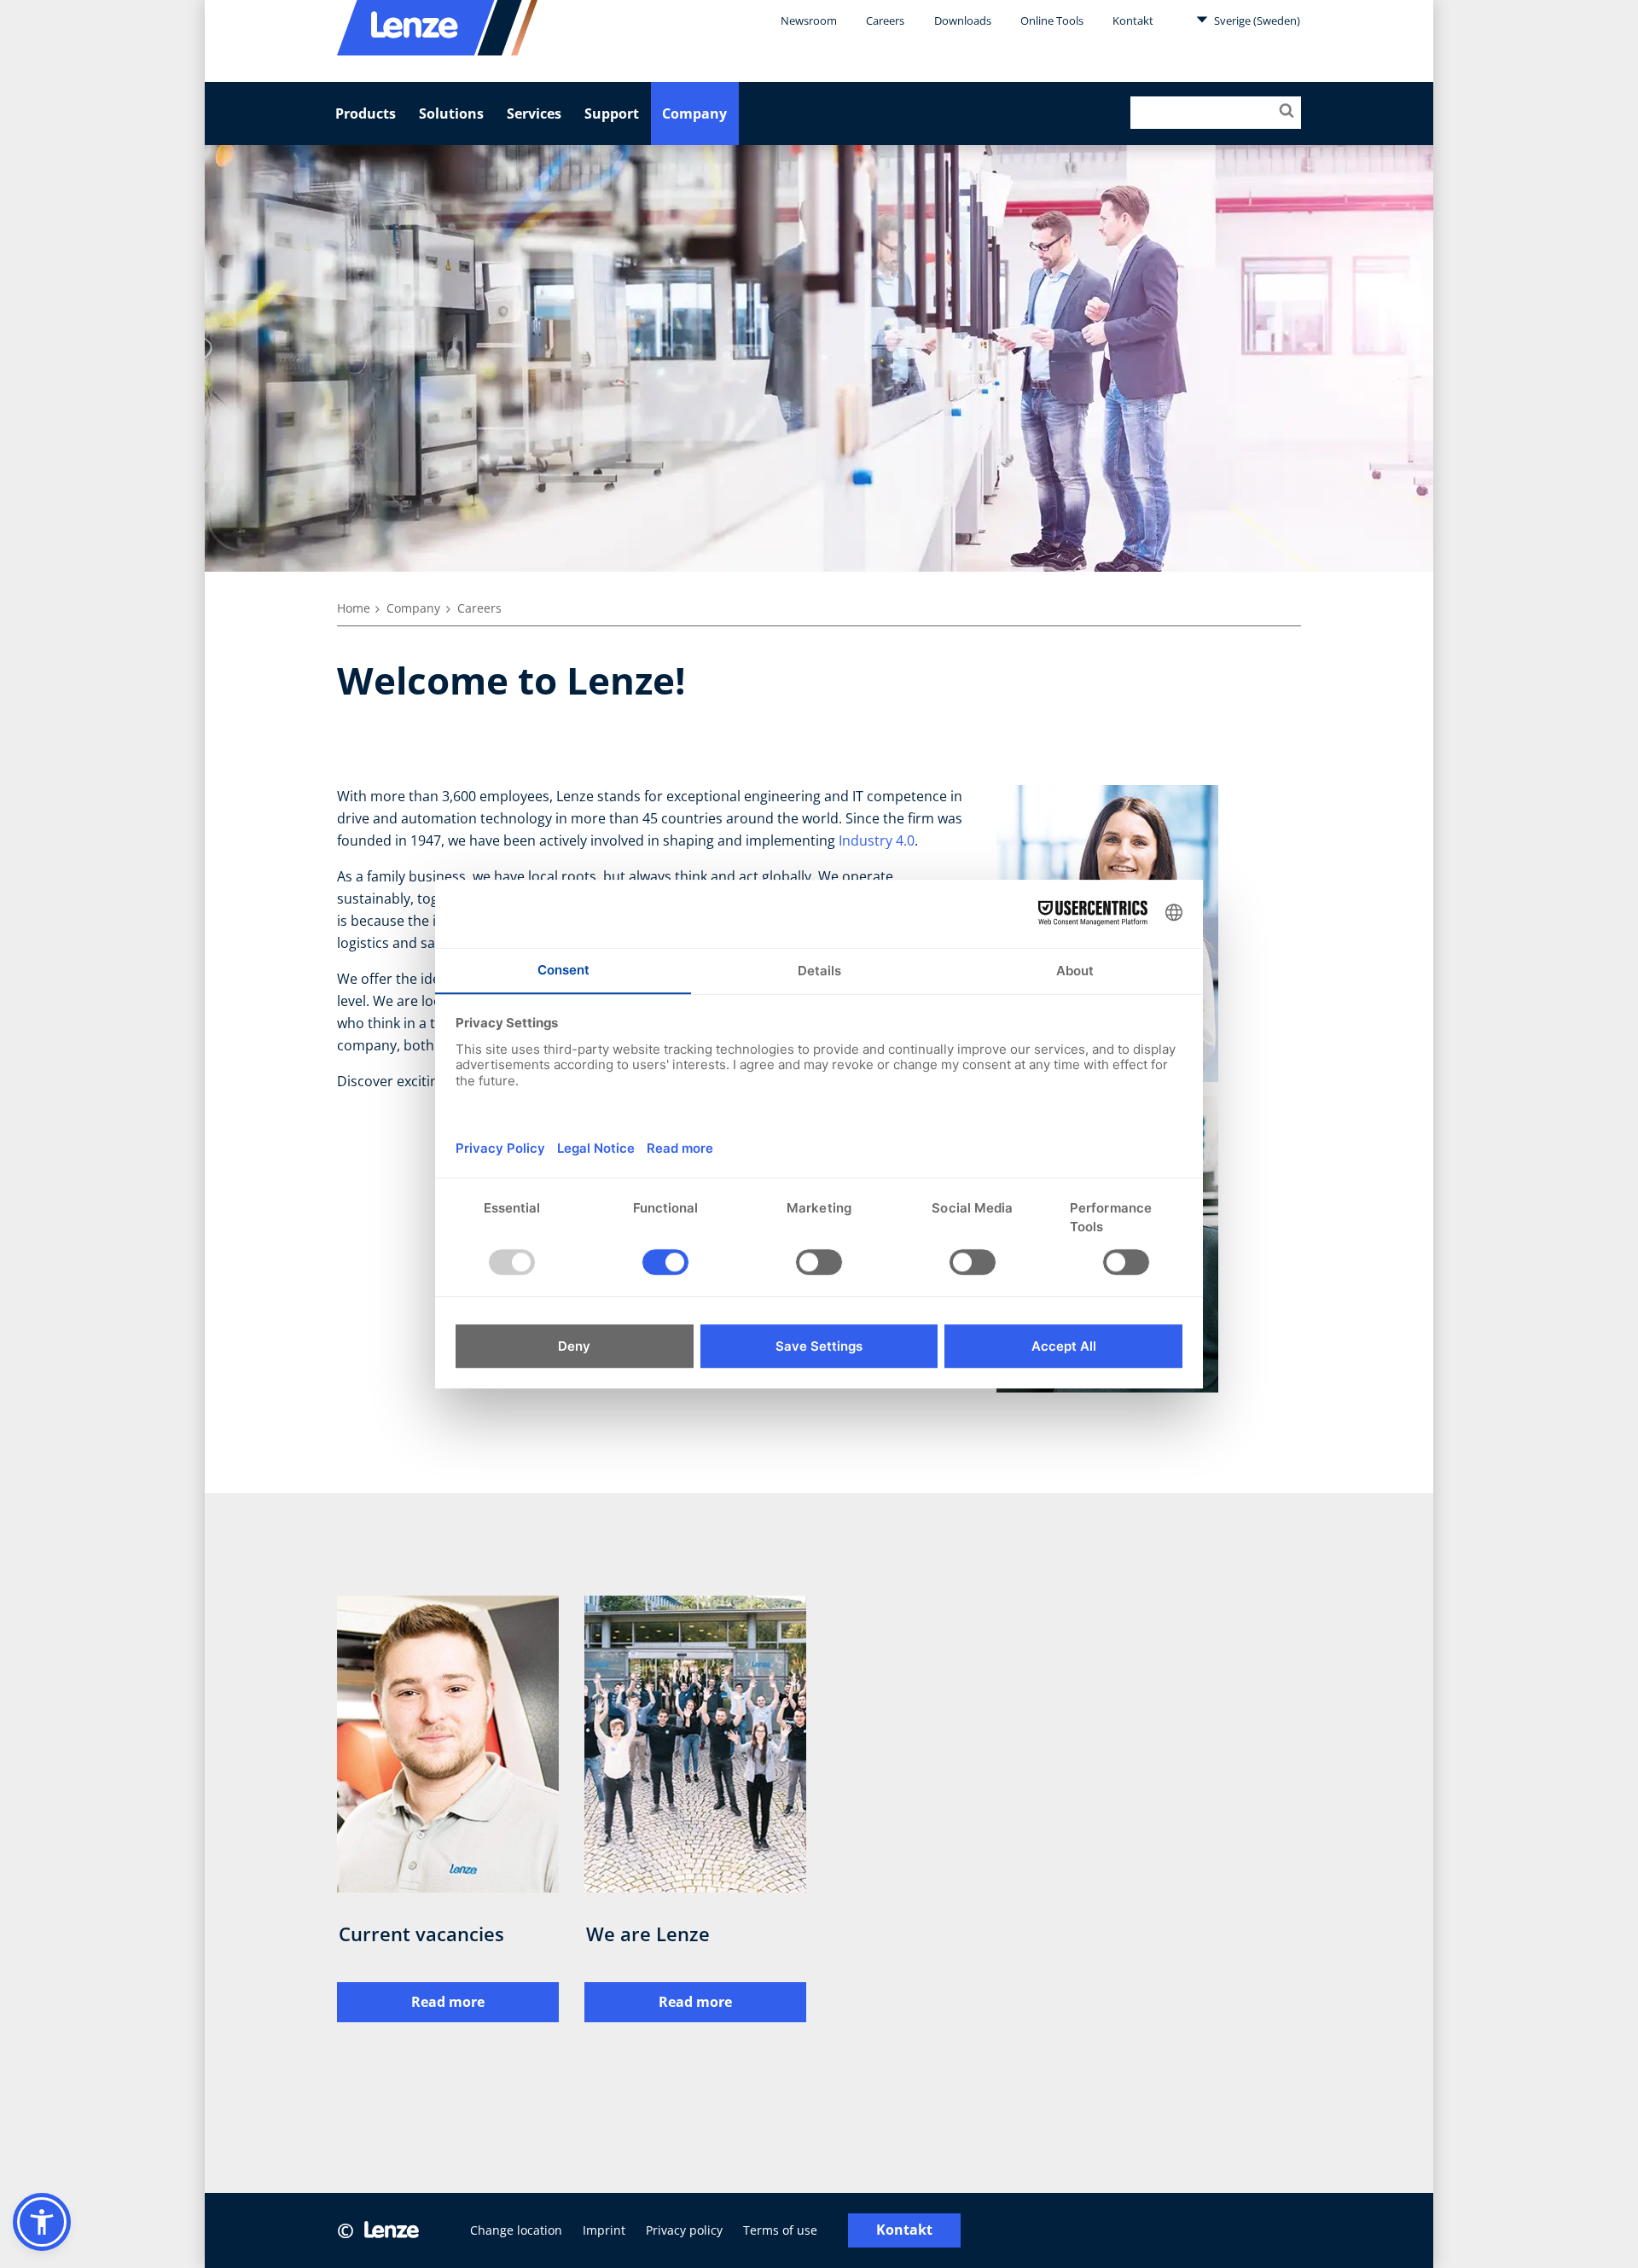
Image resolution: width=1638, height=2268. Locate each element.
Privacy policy (684, 2230)
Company (694, 113)
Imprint (604, 2230)
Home (354, 608)
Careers (885, 20)
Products (366, 113)
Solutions (451, 113)
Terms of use (780, 2230)
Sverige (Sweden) (1256, 20)
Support (612, 113)
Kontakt (1133, 20)
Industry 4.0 (877, 840)
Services (534, 113)
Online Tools (1052, 20)
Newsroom (809, 20)
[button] (42, 2222)
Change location (516, 2230)
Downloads (963, 20)
